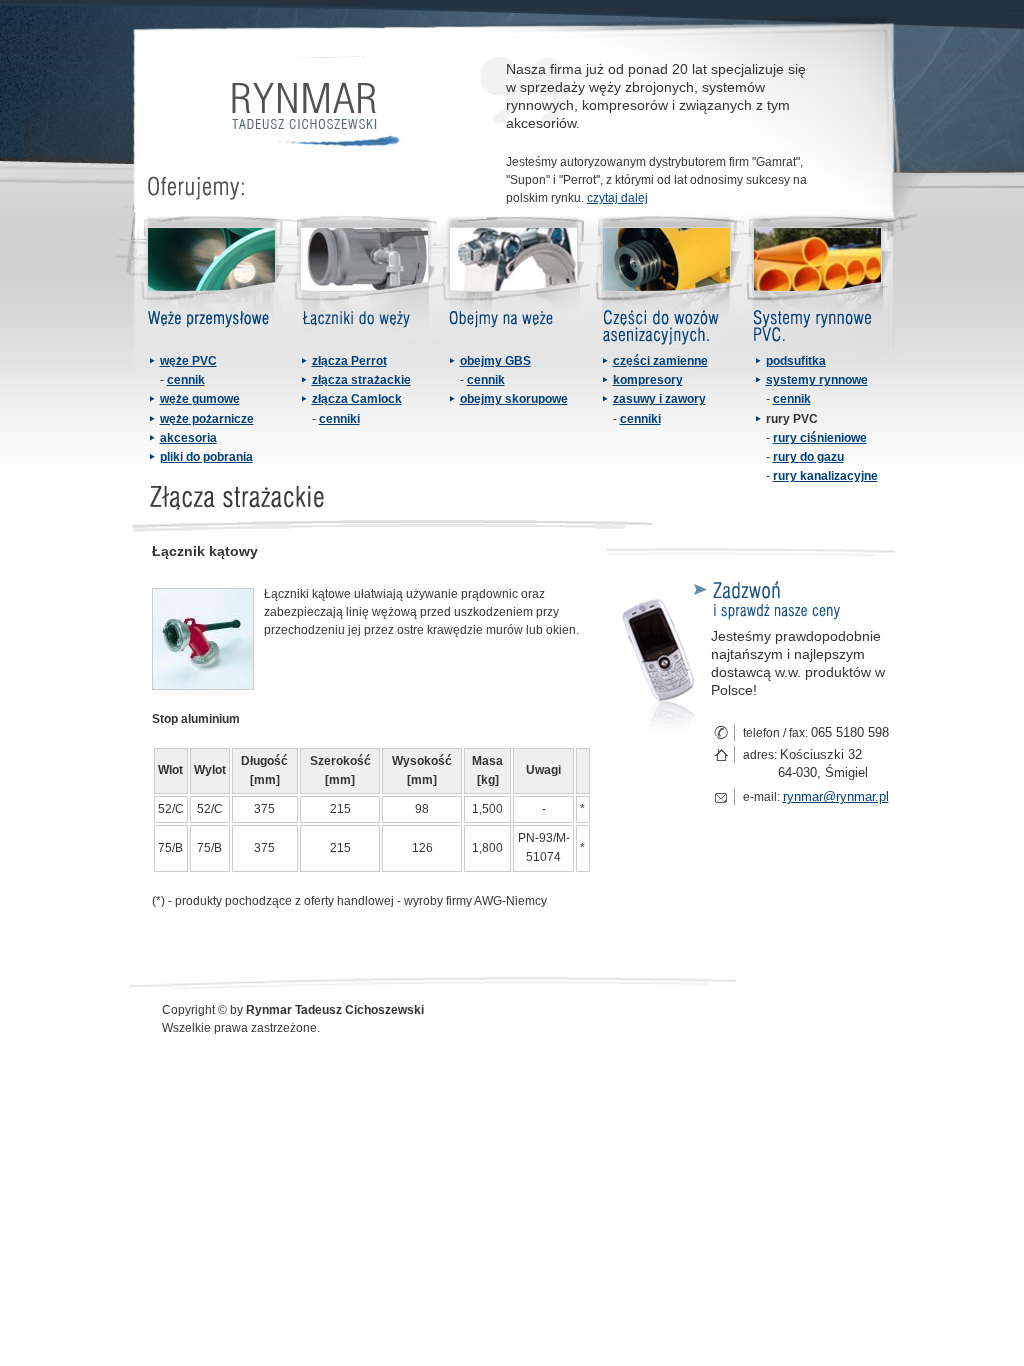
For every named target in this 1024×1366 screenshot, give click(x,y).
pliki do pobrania (206, 457)
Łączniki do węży (365, 282)
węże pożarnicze (207, 419)
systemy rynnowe (817, 380)
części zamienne (660, 361)
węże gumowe (200, 399)
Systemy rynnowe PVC (819, 282)
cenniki (339, 419)
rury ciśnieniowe (820, 438)
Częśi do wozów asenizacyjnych (667, 282)
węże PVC (188, 361)
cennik (186, 380)
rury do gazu (808, 457)
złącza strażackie (361, 380)
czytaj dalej (617, 198)
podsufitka (796, 361)
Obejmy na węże (515, 282)
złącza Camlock (357, 399)
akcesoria (188, 438)
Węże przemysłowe (209, 282)
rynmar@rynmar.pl (836, 796)
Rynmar (312, 112)
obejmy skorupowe (514, 399)
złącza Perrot (349, 361)
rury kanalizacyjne (825, 476)
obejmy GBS (495, 361)
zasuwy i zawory (659, 399)
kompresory (648, 380)
